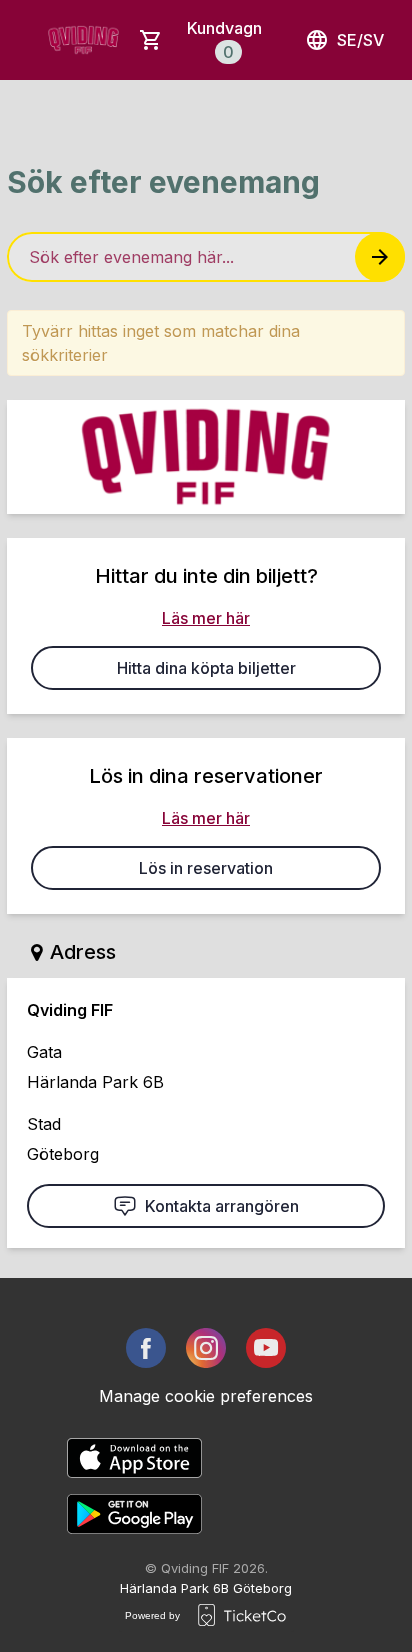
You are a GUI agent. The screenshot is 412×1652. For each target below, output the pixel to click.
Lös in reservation (206, 868)
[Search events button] (380, 257)
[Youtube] (266, 1348)
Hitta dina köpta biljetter (206, 668)
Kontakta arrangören (222, 1206)
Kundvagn (224, 40)
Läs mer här (206, 618)
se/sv (360, 40)
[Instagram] (206, 1348)
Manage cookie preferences (206, 1396)
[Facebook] (146, 1348)
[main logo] (83, 40)
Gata (44, 1052)
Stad (44, 1124)
